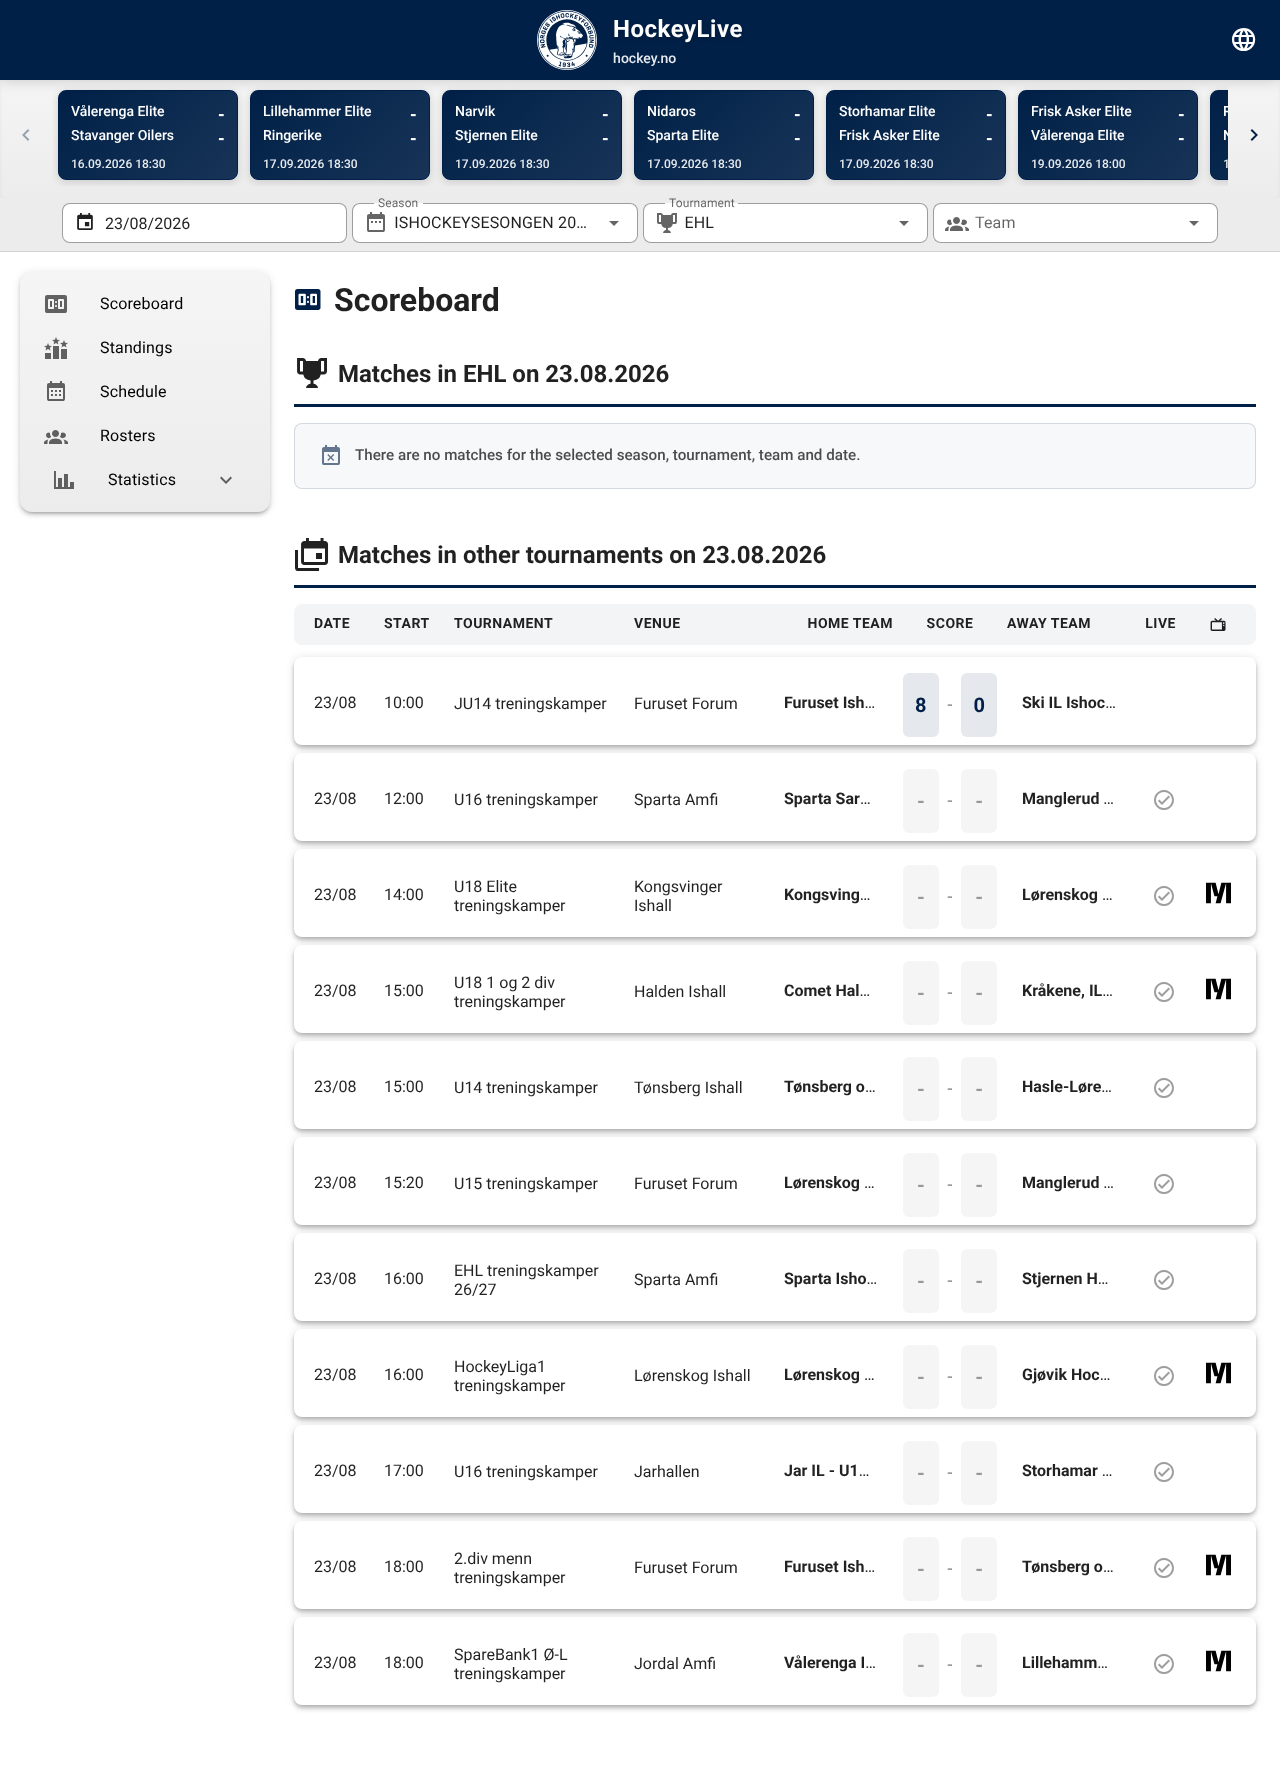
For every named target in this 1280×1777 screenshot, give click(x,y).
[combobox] (494, 223)
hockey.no (644, 59)
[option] (145, 304)
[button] (872, 223)
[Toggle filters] (1244, 40)
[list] (145, 392)
